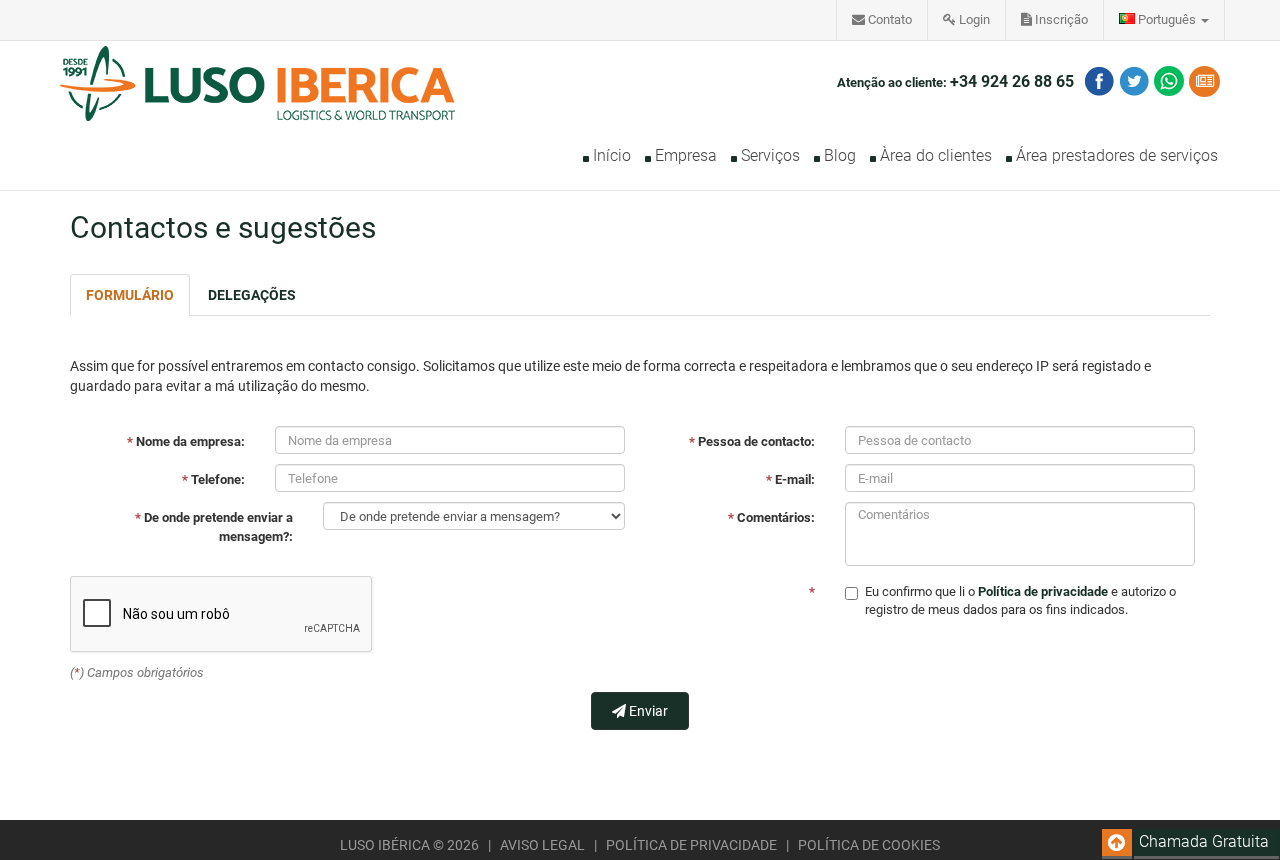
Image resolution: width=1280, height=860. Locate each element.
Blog (838, 155)
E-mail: (790, 479)
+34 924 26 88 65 (1012, 81)
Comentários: (771, 517)
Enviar (647, 711)
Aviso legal (544, 845)
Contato (888, 19)
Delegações (252, 295)
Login (973, 19)
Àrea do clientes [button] (934, 155)
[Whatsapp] (1169, 81)
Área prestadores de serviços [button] (1115, 155)
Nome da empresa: (186, 441)
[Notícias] (1204, 81)
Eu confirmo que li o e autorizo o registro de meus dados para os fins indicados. (1020, 601)
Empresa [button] (684, 155)
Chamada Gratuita (1204, 841)
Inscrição (1060, 19)
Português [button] (1167, 19)
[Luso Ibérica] (257, 66)
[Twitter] (1134, 81)
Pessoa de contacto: (752, 441)
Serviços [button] (768, 155)
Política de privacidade (693, 845)
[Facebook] (1099, 81)
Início (610, 155)
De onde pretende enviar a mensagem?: (214, 527)
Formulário (130, 295)
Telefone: (213, 479)
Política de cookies (869, 845)
